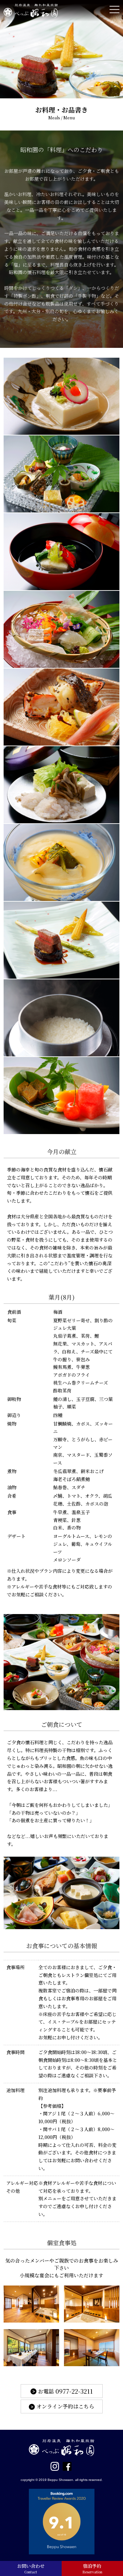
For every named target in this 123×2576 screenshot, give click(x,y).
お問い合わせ (31, 2568)
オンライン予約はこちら (65, 2406)
